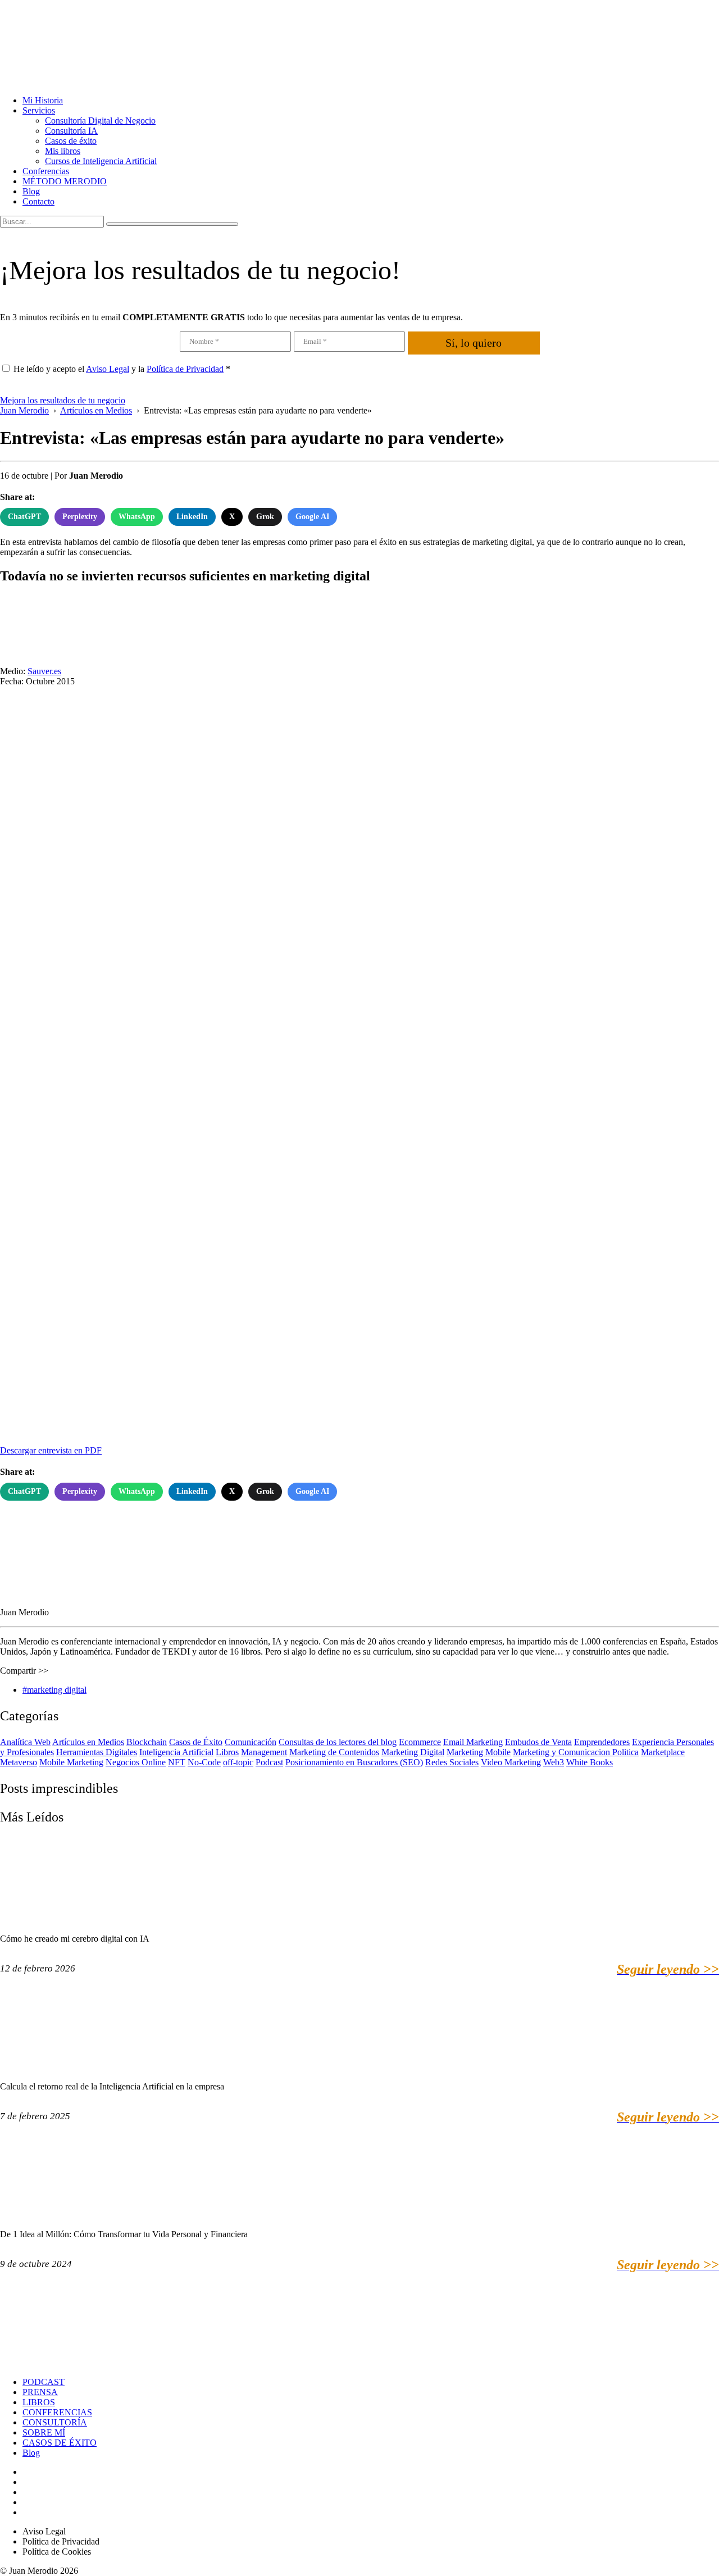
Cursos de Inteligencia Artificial (101, 161)
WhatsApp (137, 517)
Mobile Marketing (71, 1762)
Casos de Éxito (196, 1742)
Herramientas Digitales (97, 1752)
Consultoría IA (71, 131)
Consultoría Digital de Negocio (100, 121)
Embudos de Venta (538, 1742)
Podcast (269, 1762)
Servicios (39, 110)
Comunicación (251, 1742)
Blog (31, 191)
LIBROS (39, 2402)
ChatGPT (24, 517)
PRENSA (40, 2392)
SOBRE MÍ (44, 2432)
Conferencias (46, 171)
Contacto (38, 201)
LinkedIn (192, 517)
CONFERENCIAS (57, 2412)
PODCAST (44, 2382)
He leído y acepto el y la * (122, 369)
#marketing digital (54, 1690)
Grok (265, 517)
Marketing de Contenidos (334, 1752)
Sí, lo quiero (474, 343)
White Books (590, 1762)
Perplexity (80, 517)
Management (264, 1752)
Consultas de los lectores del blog (338, 1742)
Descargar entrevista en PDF (51, 1450)
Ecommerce (420, 1742)
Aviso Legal (108, 369)
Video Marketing (511, 1762)
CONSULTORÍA (55, 2422)
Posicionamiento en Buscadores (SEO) (354, 1762)
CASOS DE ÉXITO (60, 2443)
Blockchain (147, 1742)
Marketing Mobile (479, 1752)
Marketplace (663, 1752)
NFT (177, 1762)
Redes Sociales (452, 1762)
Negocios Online (136, 1762)
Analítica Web (25, 1742)
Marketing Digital (413, 1752)
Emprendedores (602, 1742)
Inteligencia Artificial (176, 1752)
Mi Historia (43, 100)
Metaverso (19, 1762)
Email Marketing (473, 1742)
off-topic (238, 1762)
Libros (227, 1752)
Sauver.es (44, 671)
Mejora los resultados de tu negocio (63, 400)
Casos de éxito (71, 141)
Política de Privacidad (185, 369)
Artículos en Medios (88, 1742)
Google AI (312, 517)
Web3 (554, 1762)
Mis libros (63, 151)
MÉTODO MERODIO (65, 181)
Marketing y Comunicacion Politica (576, 1752)
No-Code (204, 1762)
